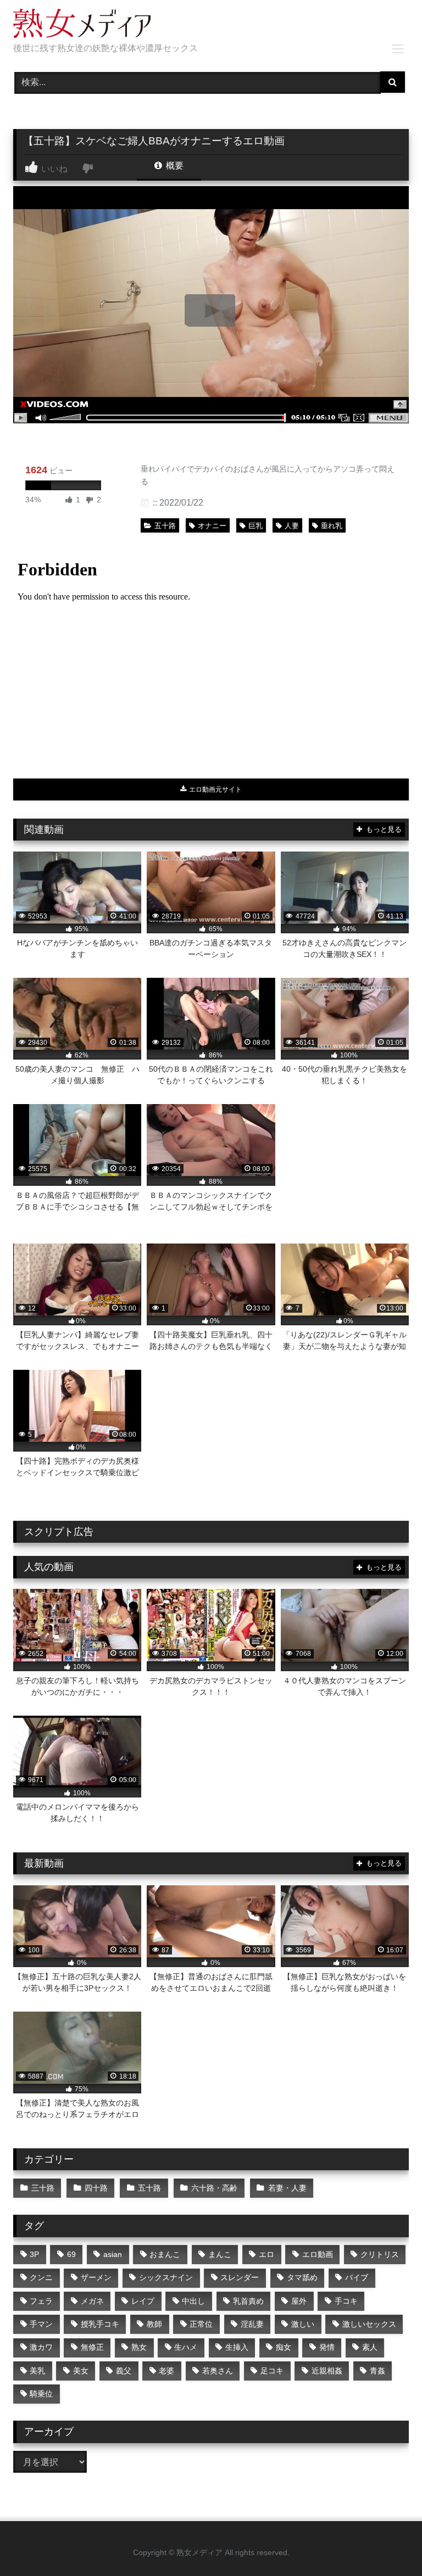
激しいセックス (369, 2324)
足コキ (272, 2371)
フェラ (41, 2301)
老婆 (166, 2371)
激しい (303, 2324)
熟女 (139, 2347)
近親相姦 (327, 2371)
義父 (124, 2371)
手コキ (346, 2301)
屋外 (299, 2301)
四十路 (96, 2188)
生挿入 (237, 2347)
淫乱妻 (252, 2324)
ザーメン (96, 2277)
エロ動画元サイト (215, 789)
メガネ (92, 2301)
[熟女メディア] (211, 25)
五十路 (165, 526)
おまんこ (165, 2254)
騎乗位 (41, 2394)
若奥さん (218, 2371)
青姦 (377, 2371)
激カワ (41, 2347)
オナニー (212, 526)
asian (113, 2254)
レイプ (143, 2301)
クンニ (41, 2277)
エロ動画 (318, 2254)
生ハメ (186, 2347)
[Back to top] (388, 2543)
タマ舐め (302, 2277)
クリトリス (380, 2254)
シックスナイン (166, 2277)
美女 (81, 2371)
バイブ (357, 2277)
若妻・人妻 (287, 2188)
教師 (154, 2324)
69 (71, 2254)
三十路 (43, 2188)
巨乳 (256, 526)
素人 (370, 2347)
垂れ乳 (332, 526)
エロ (266, 2254)
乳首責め (248, 2301)
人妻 (292, 526)
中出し (193, 2301)
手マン (41, 2324)
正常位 (201, 2324)
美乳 (37, 2371)
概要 (174, 166)
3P (34, 2254)
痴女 (284, 2347)
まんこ (220, 2254)
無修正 (92, 2347)
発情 (327, 2347)
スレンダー (240, 2277)
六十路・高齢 (214, 2188)
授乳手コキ (100, 2324)
